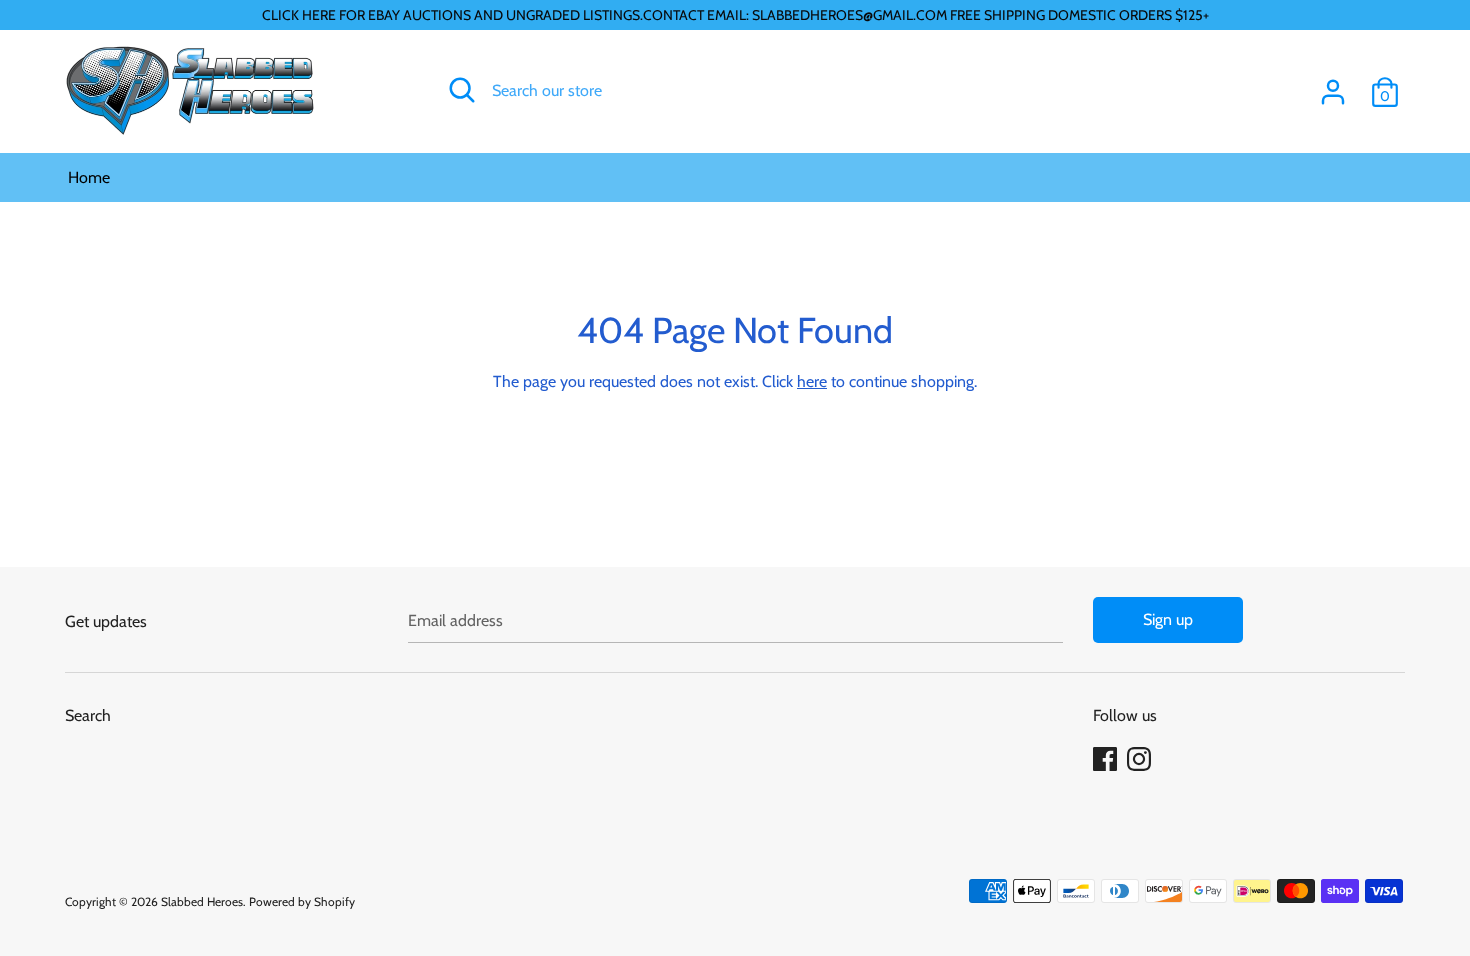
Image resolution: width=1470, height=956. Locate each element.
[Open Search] (462, 90)
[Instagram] (1141, 759)
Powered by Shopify (302, 901)
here (812, 381)
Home (89, 177)
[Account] (1333, 84)
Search (88, 715)
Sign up (1168, 619)
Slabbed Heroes (202, 901)
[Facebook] (1107, 759)
